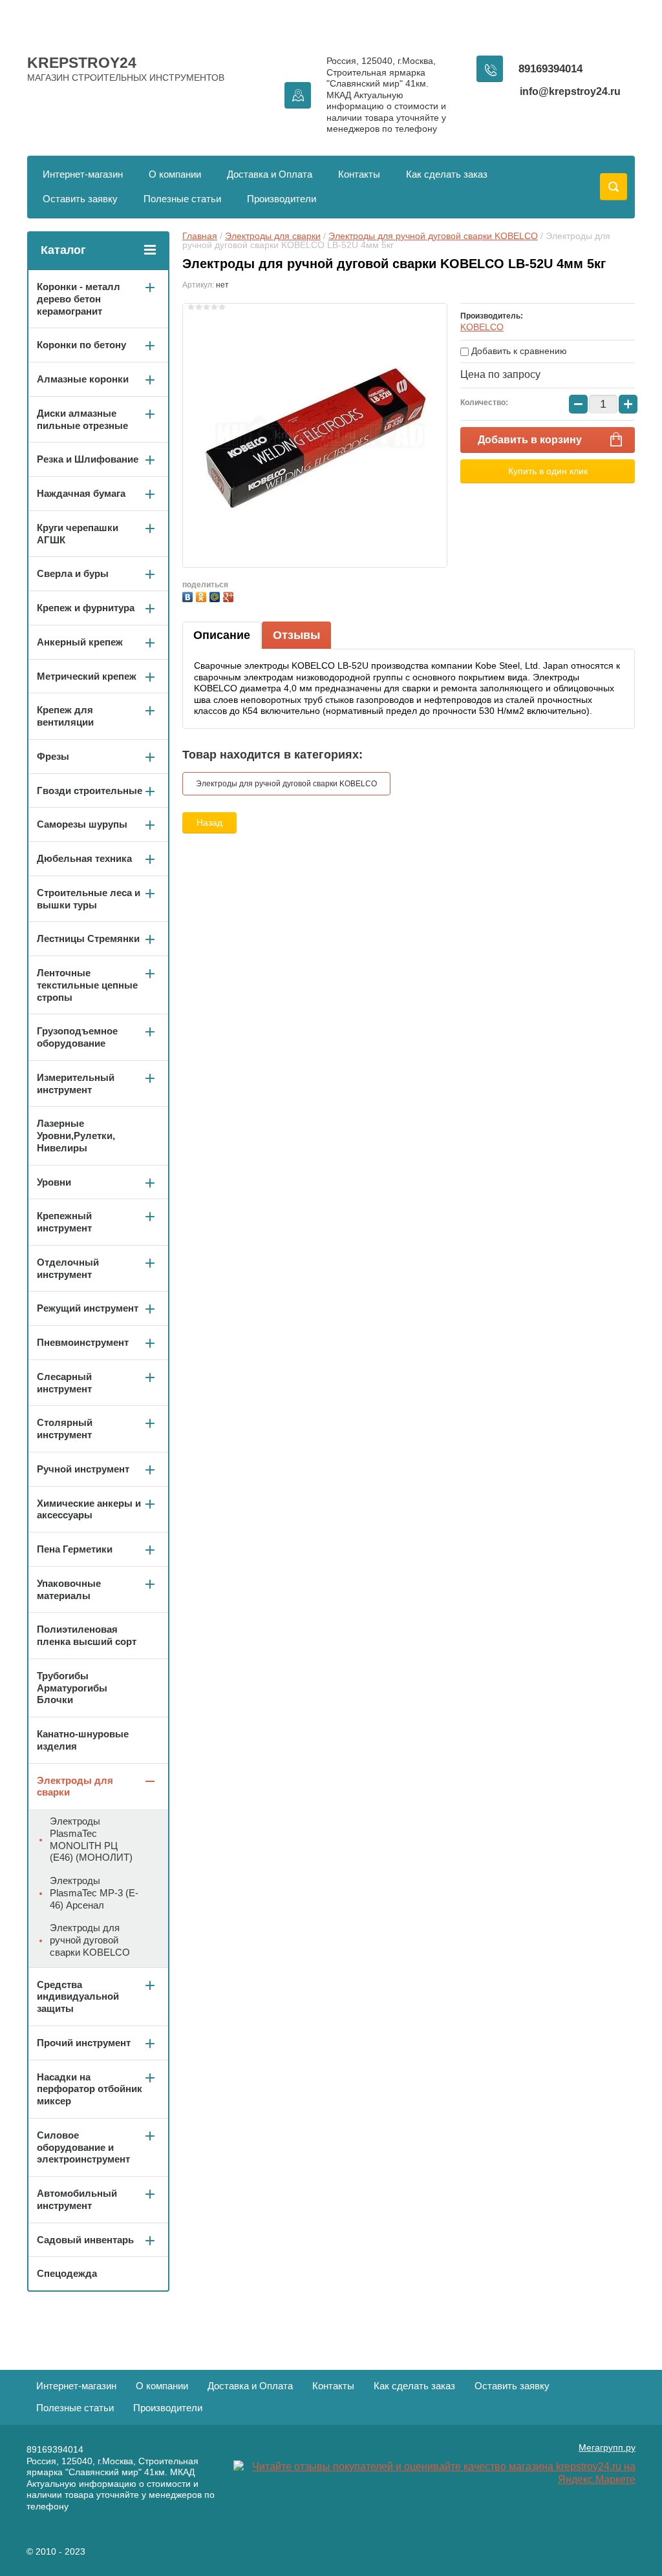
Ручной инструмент (83, 1469)
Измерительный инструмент (76, 1084)
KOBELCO (482, 327)
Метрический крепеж (87, 676)
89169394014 (550, 69)
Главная (200, 236)
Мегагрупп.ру (607, 2447)
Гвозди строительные (90, 791)
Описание (222, 635)
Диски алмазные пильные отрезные (82, 419)
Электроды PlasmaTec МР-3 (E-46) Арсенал (94, 1893)
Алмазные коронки (83, 379)
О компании (175, 174)
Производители (282, 199)
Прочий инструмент (84, 2043)
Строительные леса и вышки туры (89, 899)
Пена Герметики (75, 1549)
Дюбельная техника (84, 858)
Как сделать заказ (447, 174)
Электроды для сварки (273, 236)
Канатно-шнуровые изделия (83, 1740)
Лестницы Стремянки (88, 938)
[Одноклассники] (203, 595)
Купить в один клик (548, 471)
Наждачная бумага (81, 493)
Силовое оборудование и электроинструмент (83, 2147)
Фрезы (53, 756)
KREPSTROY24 (82, 63)
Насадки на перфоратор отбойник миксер (90, 2089)
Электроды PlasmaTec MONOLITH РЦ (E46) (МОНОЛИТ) (91, 1839)
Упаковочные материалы (69, 1589)
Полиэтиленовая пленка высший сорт (87, 1635)
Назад (209, 822)
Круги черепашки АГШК (78, 534)
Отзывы (296, 635)
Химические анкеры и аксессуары (89, 1509)
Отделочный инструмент (68, 1268)
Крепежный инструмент (64, 1222)
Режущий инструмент (88, 1308)
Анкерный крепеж (80, 642)
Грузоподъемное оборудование (77, 1037)
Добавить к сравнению (518, 351)
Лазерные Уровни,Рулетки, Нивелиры (76, 1136)
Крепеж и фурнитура (86, 608)
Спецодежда (67, 2273)
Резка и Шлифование (88, 459)
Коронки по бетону (81, 345)
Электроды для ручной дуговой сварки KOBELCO (433, 236)
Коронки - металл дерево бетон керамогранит (79, 299)
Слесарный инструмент (64, 1383)
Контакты (359, 174)
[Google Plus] (230, 595)
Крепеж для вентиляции (65, 716)
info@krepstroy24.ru (570, 91)
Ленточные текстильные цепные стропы (87, 985)
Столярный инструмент (65, 1429)
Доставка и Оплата (270, 174)
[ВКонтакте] (189, 595)
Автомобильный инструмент (77, 2199)
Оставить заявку (80, 199)
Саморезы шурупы (82, 824)
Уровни (54, 1182)
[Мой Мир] (216, 595)
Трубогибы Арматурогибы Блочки (72, 1688)
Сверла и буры (73, 573)
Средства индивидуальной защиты (78, 1997)
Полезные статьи (182, 199)
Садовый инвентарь (85, 2240)
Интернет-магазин (83, 174)
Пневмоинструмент (83, 1342)
